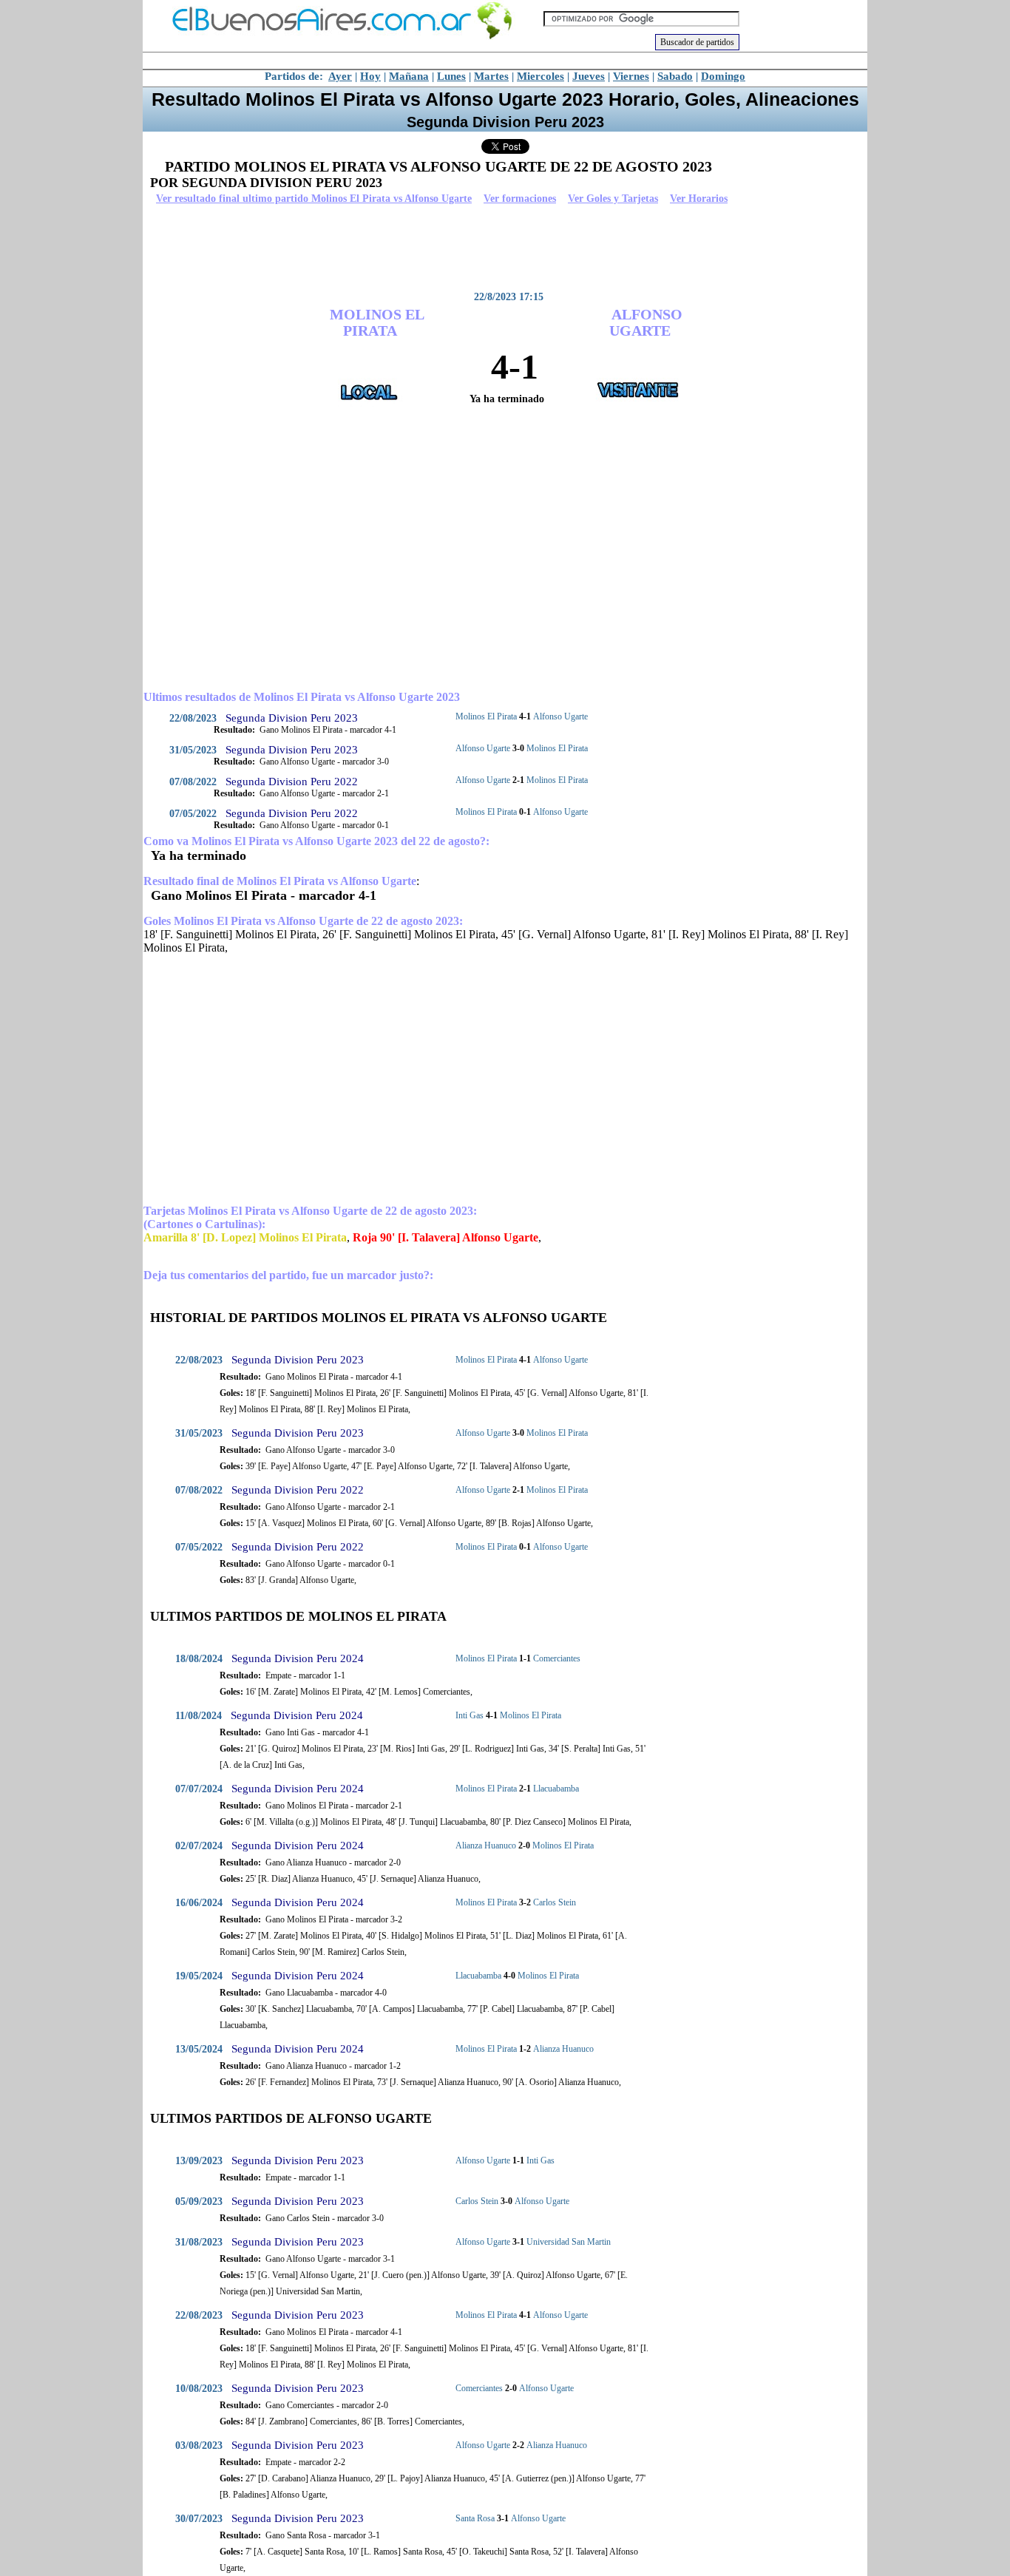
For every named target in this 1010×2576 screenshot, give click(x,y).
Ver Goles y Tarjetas (613, 199)
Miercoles (540, 76)
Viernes (631, 76)
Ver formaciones (520, 199)
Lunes (451, 76)
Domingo (723, 76)
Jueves (589, 76)
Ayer (340, 76)
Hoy (370, 76)
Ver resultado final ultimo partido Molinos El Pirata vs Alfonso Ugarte (314, 199)
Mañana (409, 76)
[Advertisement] (501, 248)
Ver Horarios (699, 199)
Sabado (675, 76)
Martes (491, 76)
